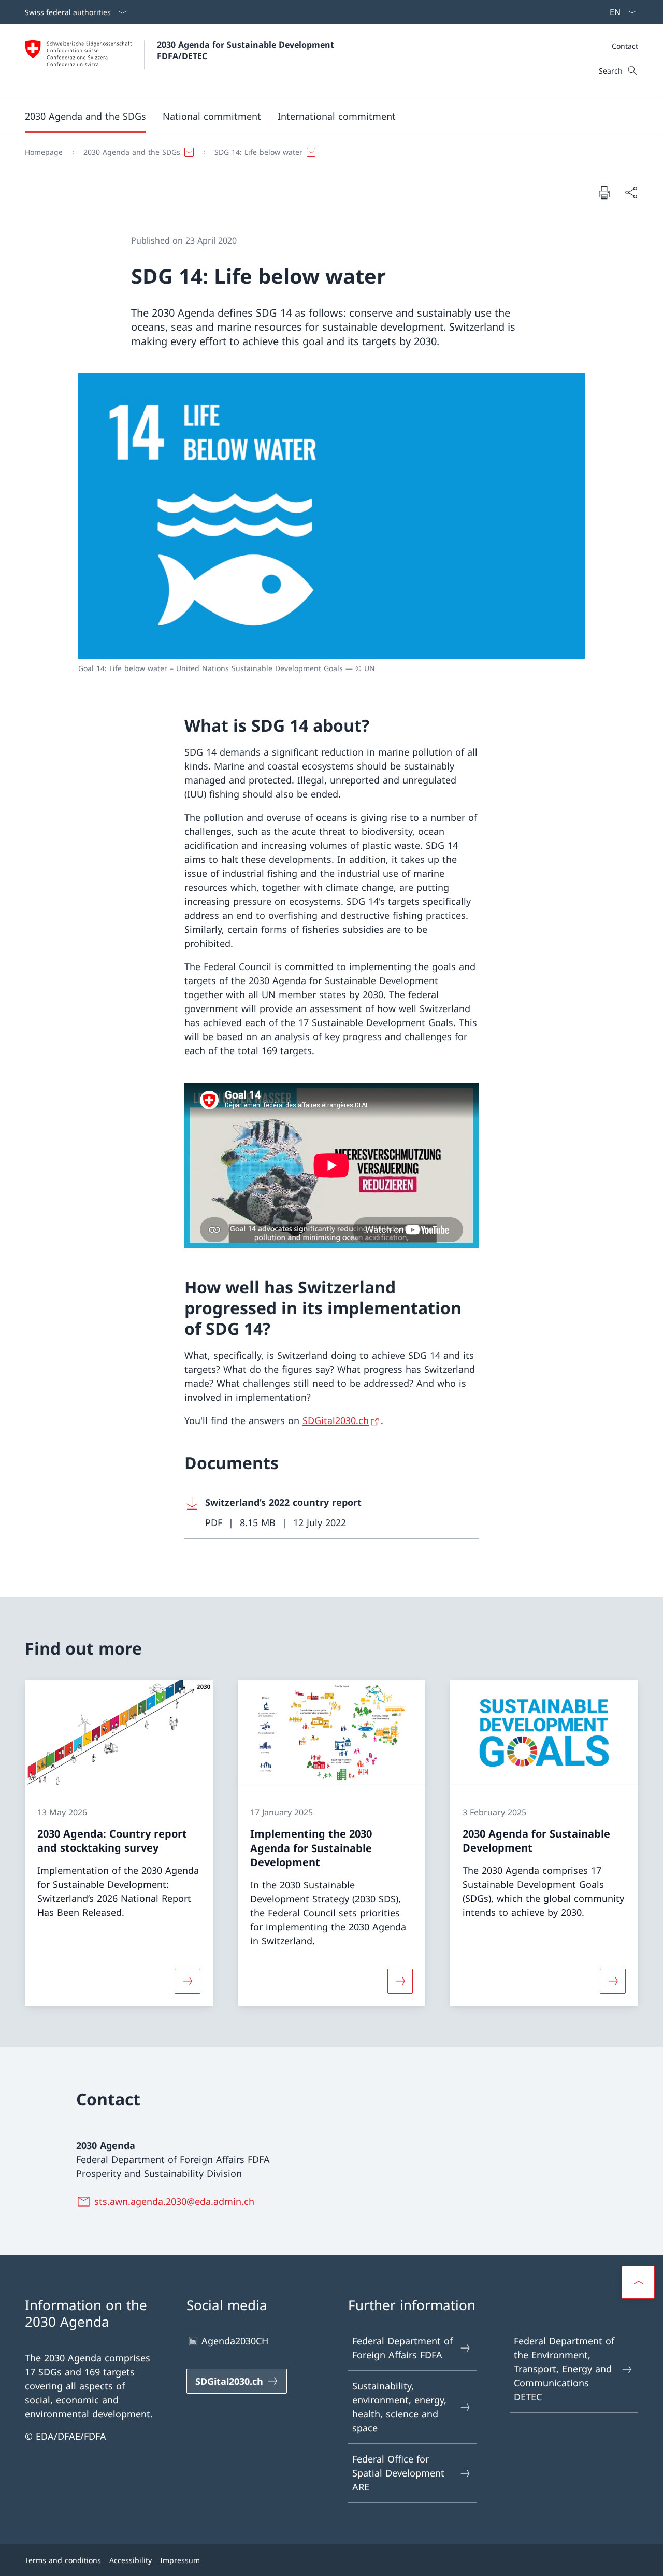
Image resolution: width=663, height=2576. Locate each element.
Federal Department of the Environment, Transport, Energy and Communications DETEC (564, 2369)
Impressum (180, 2560)
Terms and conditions (63, 2560)
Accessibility (131, 2560)
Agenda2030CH (235, 2341)
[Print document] (604, 192)
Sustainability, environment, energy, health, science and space (399, 2407)
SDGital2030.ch (336, 1420)
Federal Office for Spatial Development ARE (398, 2473)
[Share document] (631, 193)
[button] (85, 116)
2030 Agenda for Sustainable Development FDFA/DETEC (247, 50)
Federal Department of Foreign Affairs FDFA (402, 2348)
